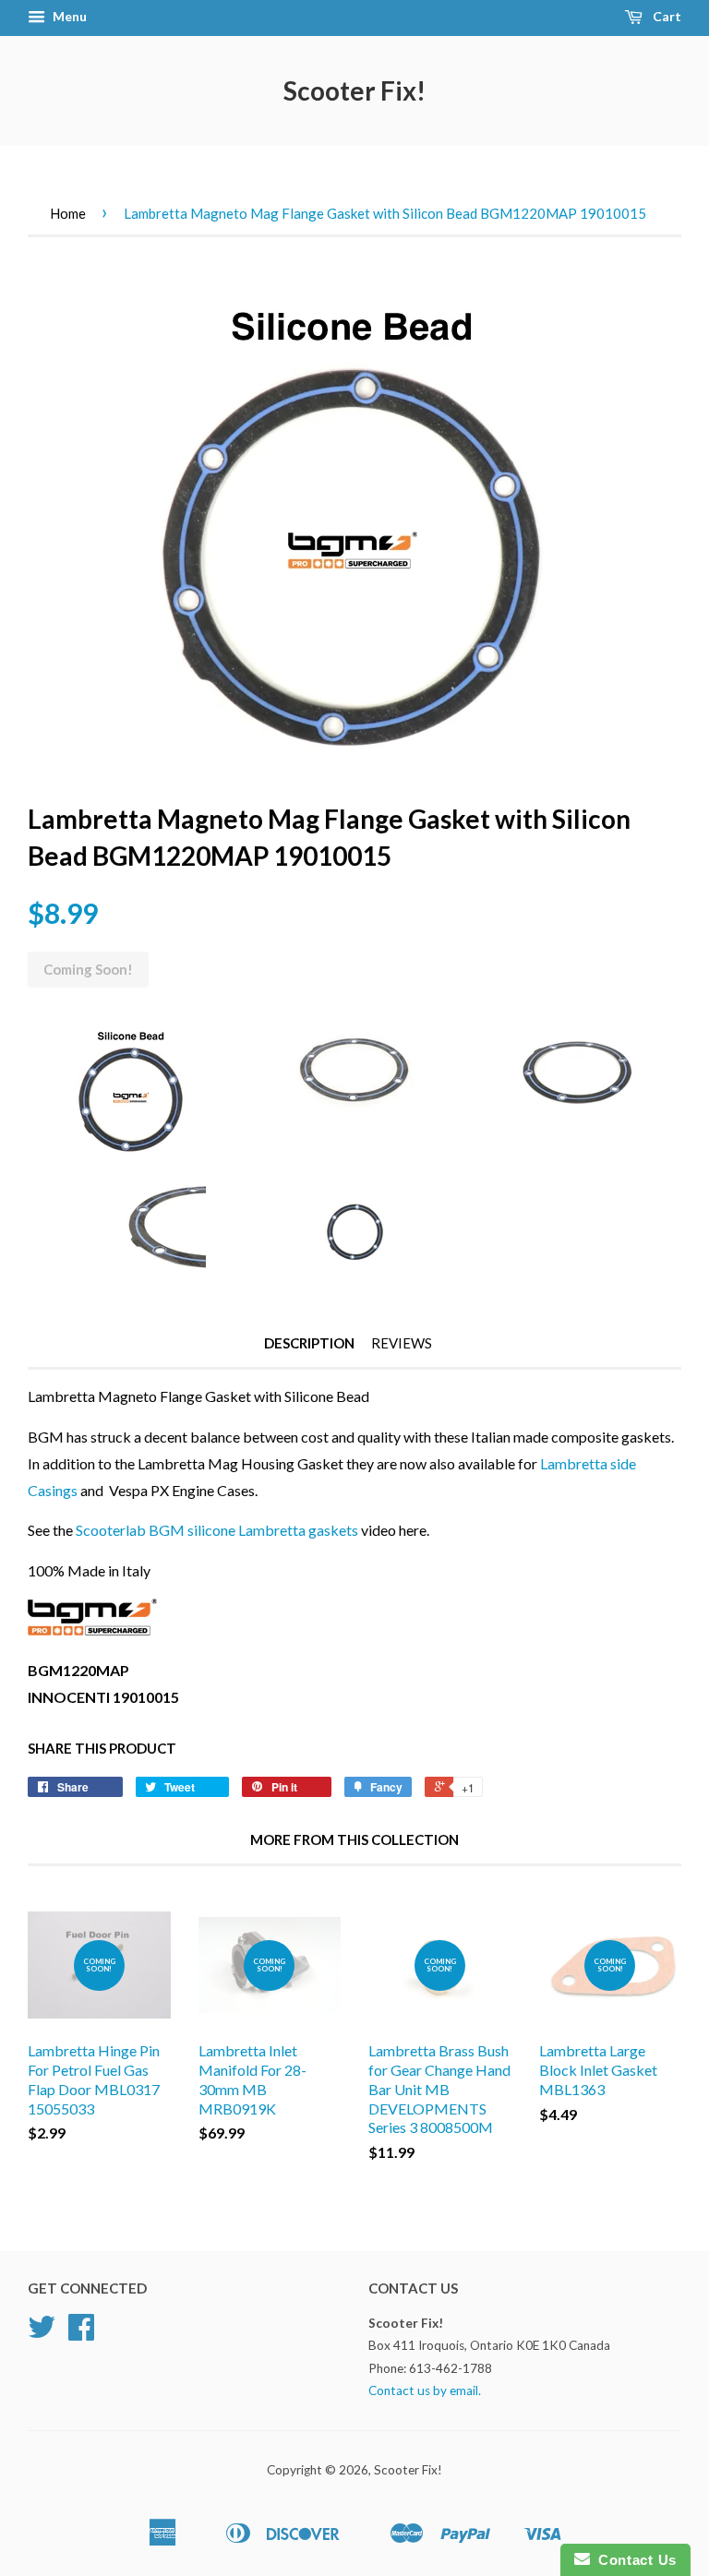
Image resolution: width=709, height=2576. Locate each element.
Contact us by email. (425, 2390)
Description (309, 1343)
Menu (68, 16)
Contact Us (633, 2560)
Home (68, 213)
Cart (666, 16)
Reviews (402, 1343)
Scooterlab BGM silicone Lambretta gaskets (217, 1530)
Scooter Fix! (354, 90)
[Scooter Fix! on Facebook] (81, 2333)
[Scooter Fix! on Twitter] (42, 2333)
